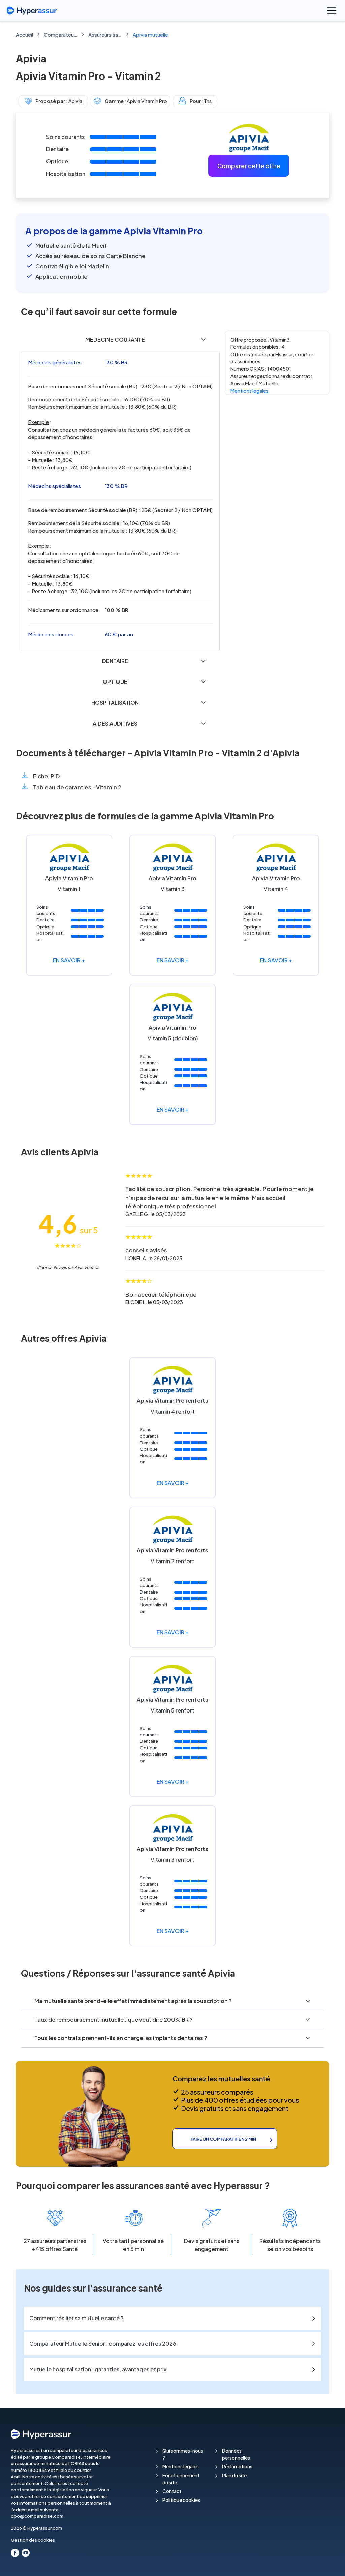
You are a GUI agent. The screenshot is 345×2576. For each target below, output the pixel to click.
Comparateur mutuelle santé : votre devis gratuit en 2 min (61, 35)
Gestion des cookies (33, 2540)
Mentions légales (249, 391)
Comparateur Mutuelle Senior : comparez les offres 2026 (103, 2344)
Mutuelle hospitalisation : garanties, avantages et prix (98, 2369)
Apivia (75, 101)
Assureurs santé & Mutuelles (105, 35)
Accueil (24, 35)
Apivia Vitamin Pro (147, 101)
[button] (120, 340)
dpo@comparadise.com (37, 2516)
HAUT (331, 2563)
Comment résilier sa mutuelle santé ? (76, 2318)
